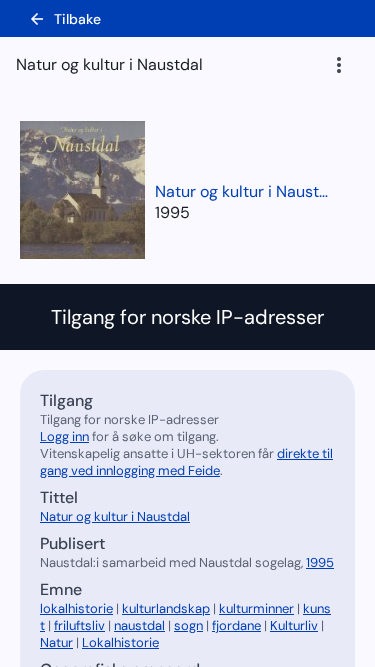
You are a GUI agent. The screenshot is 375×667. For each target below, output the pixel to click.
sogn (188, 625)
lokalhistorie (76, 608)
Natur (56, 642)
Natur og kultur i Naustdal (245, 191)
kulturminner (256, 608)
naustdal (139, 625)
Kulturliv (294, 625)
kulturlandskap (166, 608)
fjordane (236, 625)
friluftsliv (79, 625)
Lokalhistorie (120, 642)
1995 (172, 212)
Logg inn (64, 436)
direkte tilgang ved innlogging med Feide (186, 462)
